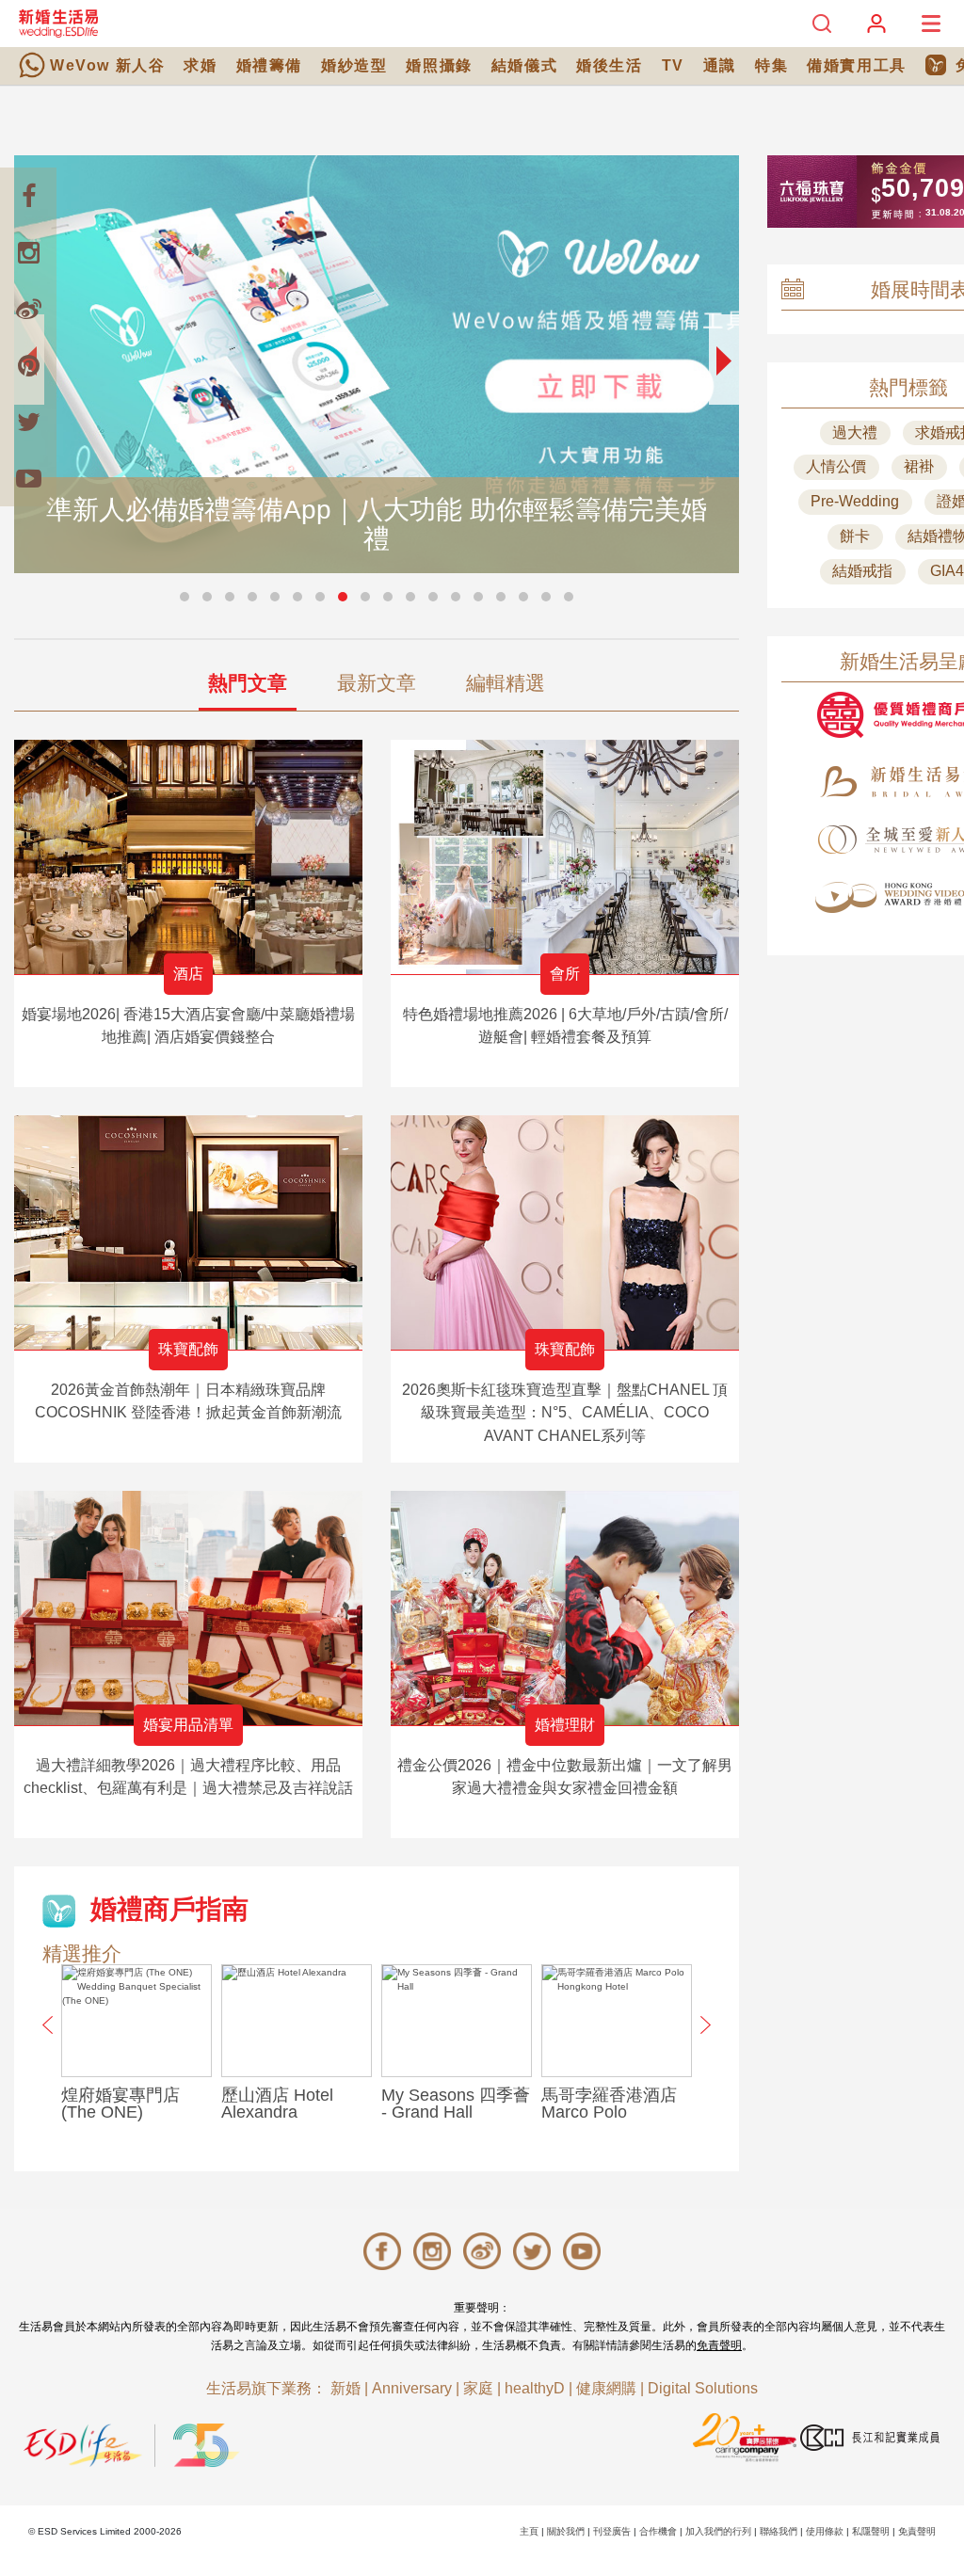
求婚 (200, 65)
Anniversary (412, 2388)
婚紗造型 (354, 65)
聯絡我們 (779, 2531)
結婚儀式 (524, 65)
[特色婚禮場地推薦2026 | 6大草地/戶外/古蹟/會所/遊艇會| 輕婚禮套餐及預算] (565, 857)
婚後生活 (609, 65)
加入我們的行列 (718, 2531)
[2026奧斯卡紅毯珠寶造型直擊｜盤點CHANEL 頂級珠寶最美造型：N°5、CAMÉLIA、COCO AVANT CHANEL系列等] (565, 1232)
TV (673, 65)
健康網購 (606, 2388)
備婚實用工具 (857, 65)
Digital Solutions (703, 2388)
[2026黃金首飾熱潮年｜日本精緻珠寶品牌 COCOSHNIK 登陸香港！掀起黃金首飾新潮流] (188, 1232)
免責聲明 (719, 2345)
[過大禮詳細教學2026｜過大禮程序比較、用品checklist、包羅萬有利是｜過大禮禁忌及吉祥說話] (188, 1608)
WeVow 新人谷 (107, 65)
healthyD (535, 2388)
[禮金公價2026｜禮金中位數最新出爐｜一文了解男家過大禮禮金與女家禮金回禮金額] (565, 1608)
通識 (720, 65)
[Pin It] (28, 365)
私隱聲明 (871, 2531)
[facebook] (28, 196)
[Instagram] (28, 252)
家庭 (478, 2388)
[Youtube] (28, 478)
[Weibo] (28, 309)
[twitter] (28, 422)
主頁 (529, 2531)
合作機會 (658, 2531)
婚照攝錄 (439, 65)
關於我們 (566, 2531)
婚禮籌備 (269, 65)
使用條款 (825, 2531)
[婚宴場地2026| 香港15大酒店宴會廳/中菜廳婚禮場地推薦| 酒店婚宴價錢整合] (188, 857)
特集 (771, 65)
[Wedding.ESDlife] (58, 23)
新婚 (345, 2388)
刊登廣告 (612, 2531)
